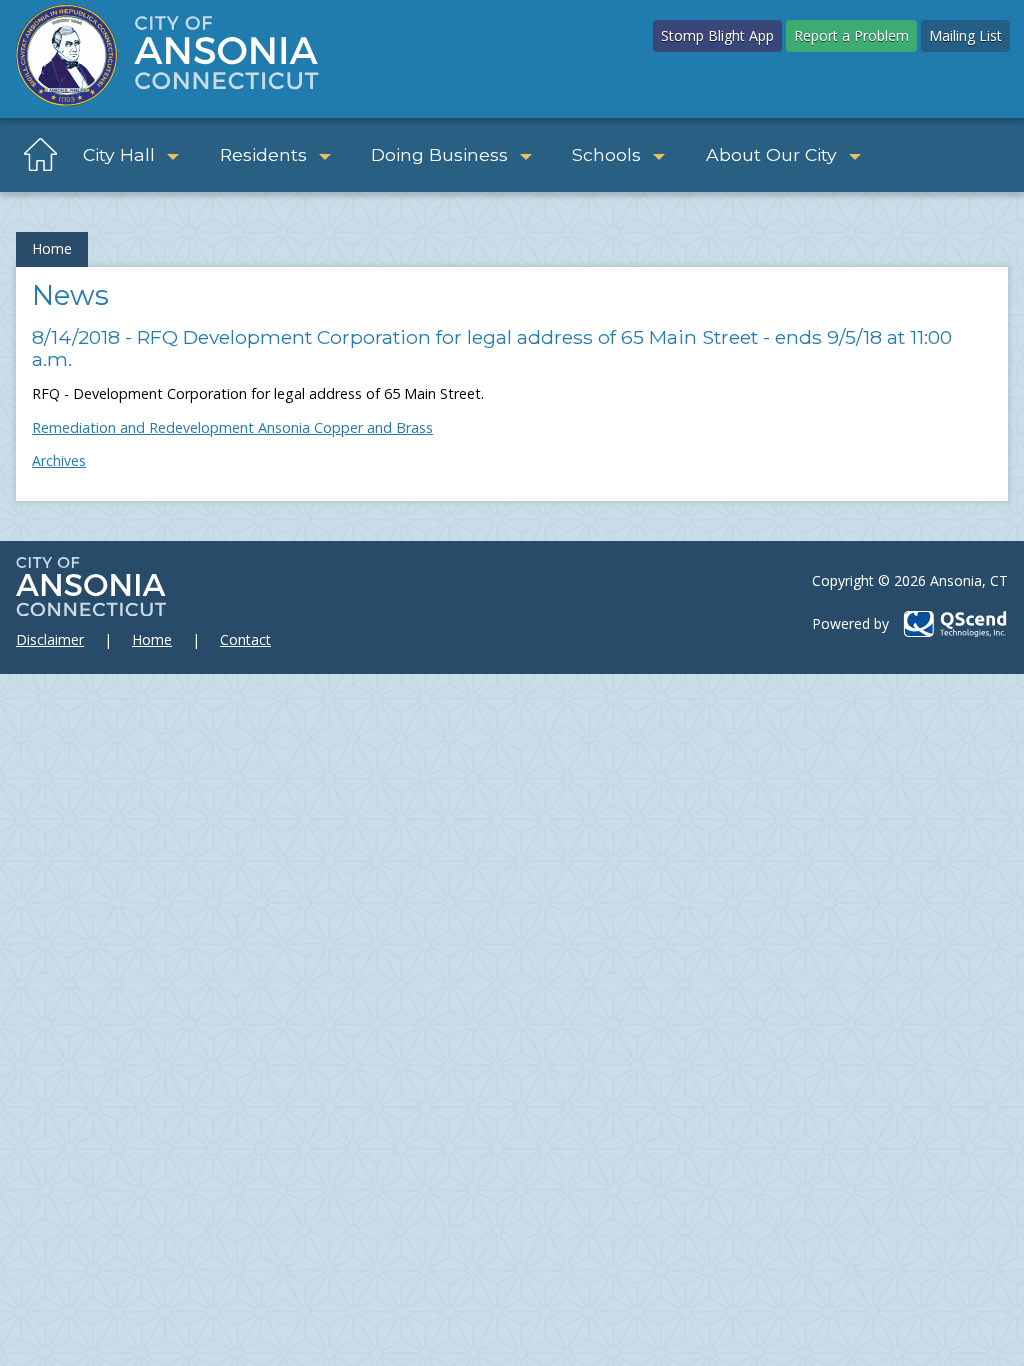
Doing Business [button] (439, 154)
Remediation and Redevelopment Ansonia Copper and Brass (232, 427)
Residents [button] (263, 154)
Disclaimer (50, 639)
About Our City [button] (771, 154)
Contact (245, 639)
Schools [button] (606, 154)
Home (52, 248)
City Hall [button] (119, 154)
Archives (59, 460)
